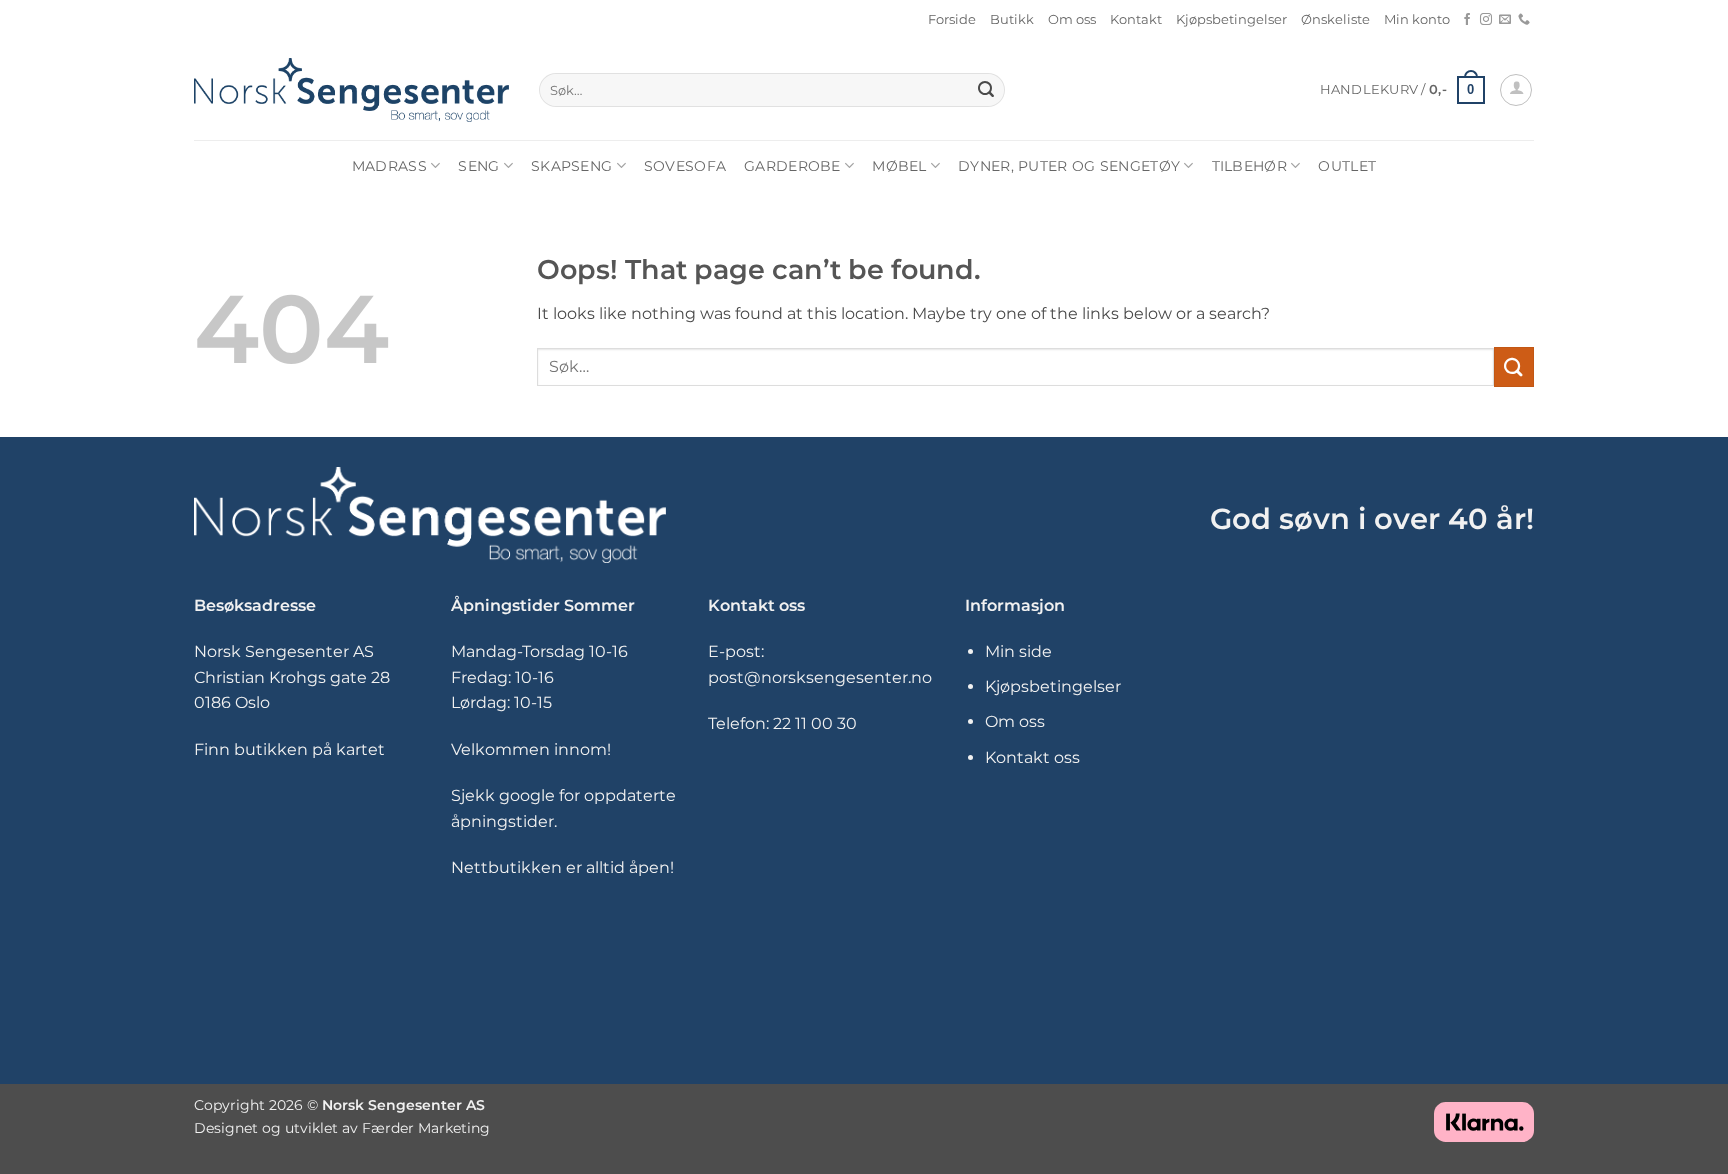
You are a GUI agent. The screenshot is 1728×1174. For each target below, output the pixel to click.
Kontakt (1136, 19)
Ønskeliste (1335, 19)
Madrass (389, 166)
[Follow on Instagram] (1486, 20)
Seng (478, 166)
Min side (1018, 651)
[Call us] (1524, 20)
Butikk (1012, 19)
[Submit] (986, 90)
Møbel (899, 166)
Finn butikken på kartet (289, 749)
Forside (952, 19)
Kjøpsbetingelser (1231, 19)
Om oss (1072, 19)
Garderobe (792, 166)
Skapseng (571, 166)
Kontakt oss (1032, 757)
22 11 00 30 (815, 723)
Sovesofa (685, 166)
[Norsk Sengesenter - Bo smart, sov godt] (351, 90)
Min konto (1417, 19)
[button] (1402, 90)
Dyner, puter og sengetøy (1069, 166)
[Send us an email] (1505, 20)
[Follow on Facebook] (1467, 20)
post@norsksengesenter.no (820, 677)
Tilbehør (1249, 166)
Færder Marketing (426, 1128)
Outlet (1347, 166)
